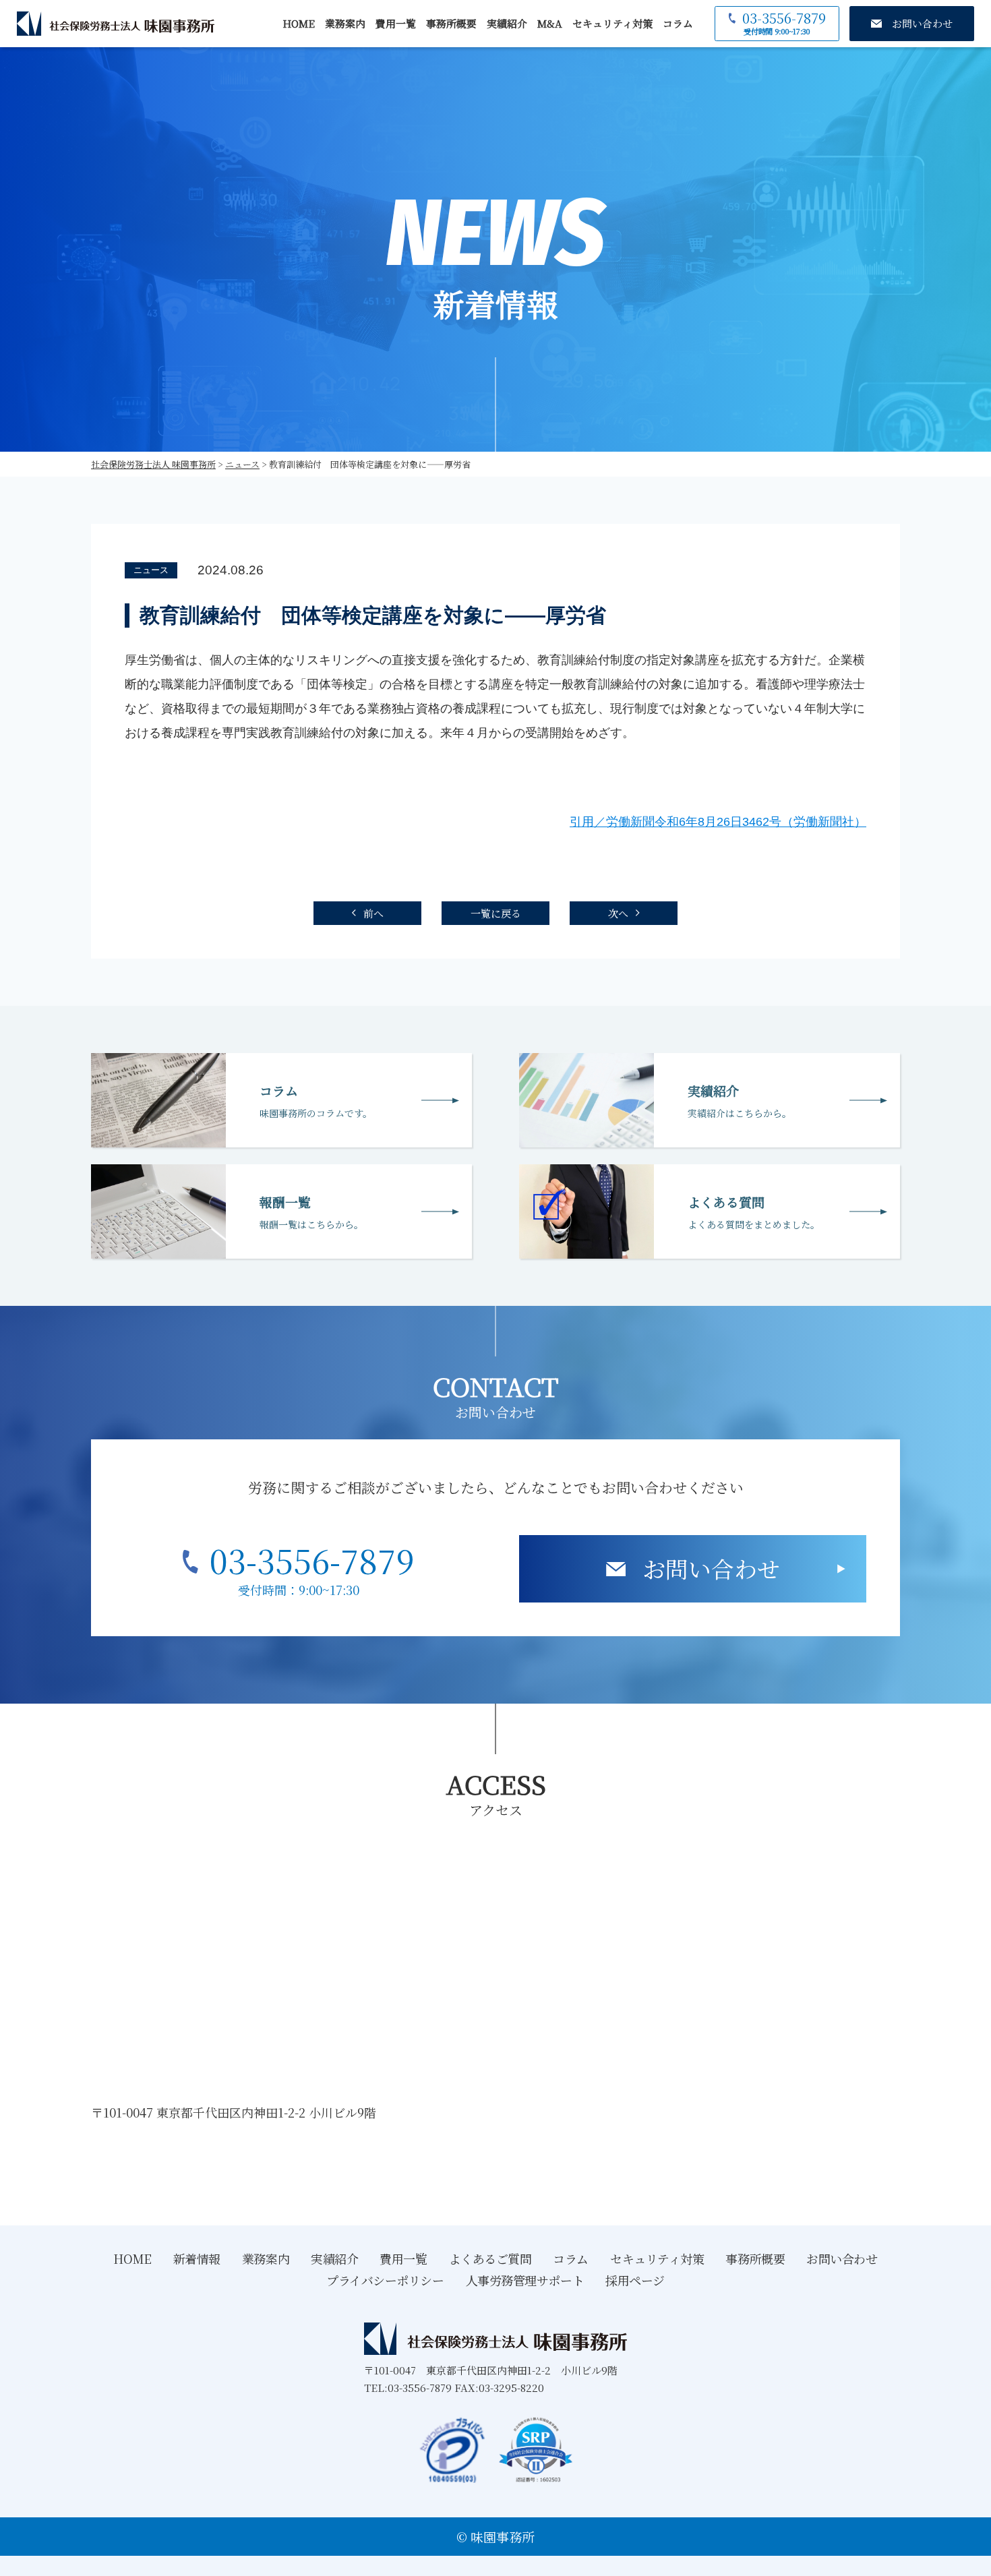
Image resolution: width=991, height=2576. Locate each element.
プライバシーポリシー (385, 2280)
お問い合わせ (711, 1568)
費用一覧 (396, 23)
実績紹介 (507, 23)
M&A (550, 23)
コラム (678, 23)
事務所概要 (451, 23)
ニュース (151, 570)
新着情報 (197, 2258)
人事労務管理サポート (525, 2280)
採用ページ (635, 2280)
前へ (373, 913)
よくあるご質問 (490, 2258)
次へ (618, 913)
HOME (299, 23)
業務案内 (345, 23)
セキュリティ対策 (612, 23)
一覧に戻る (496, 913)
